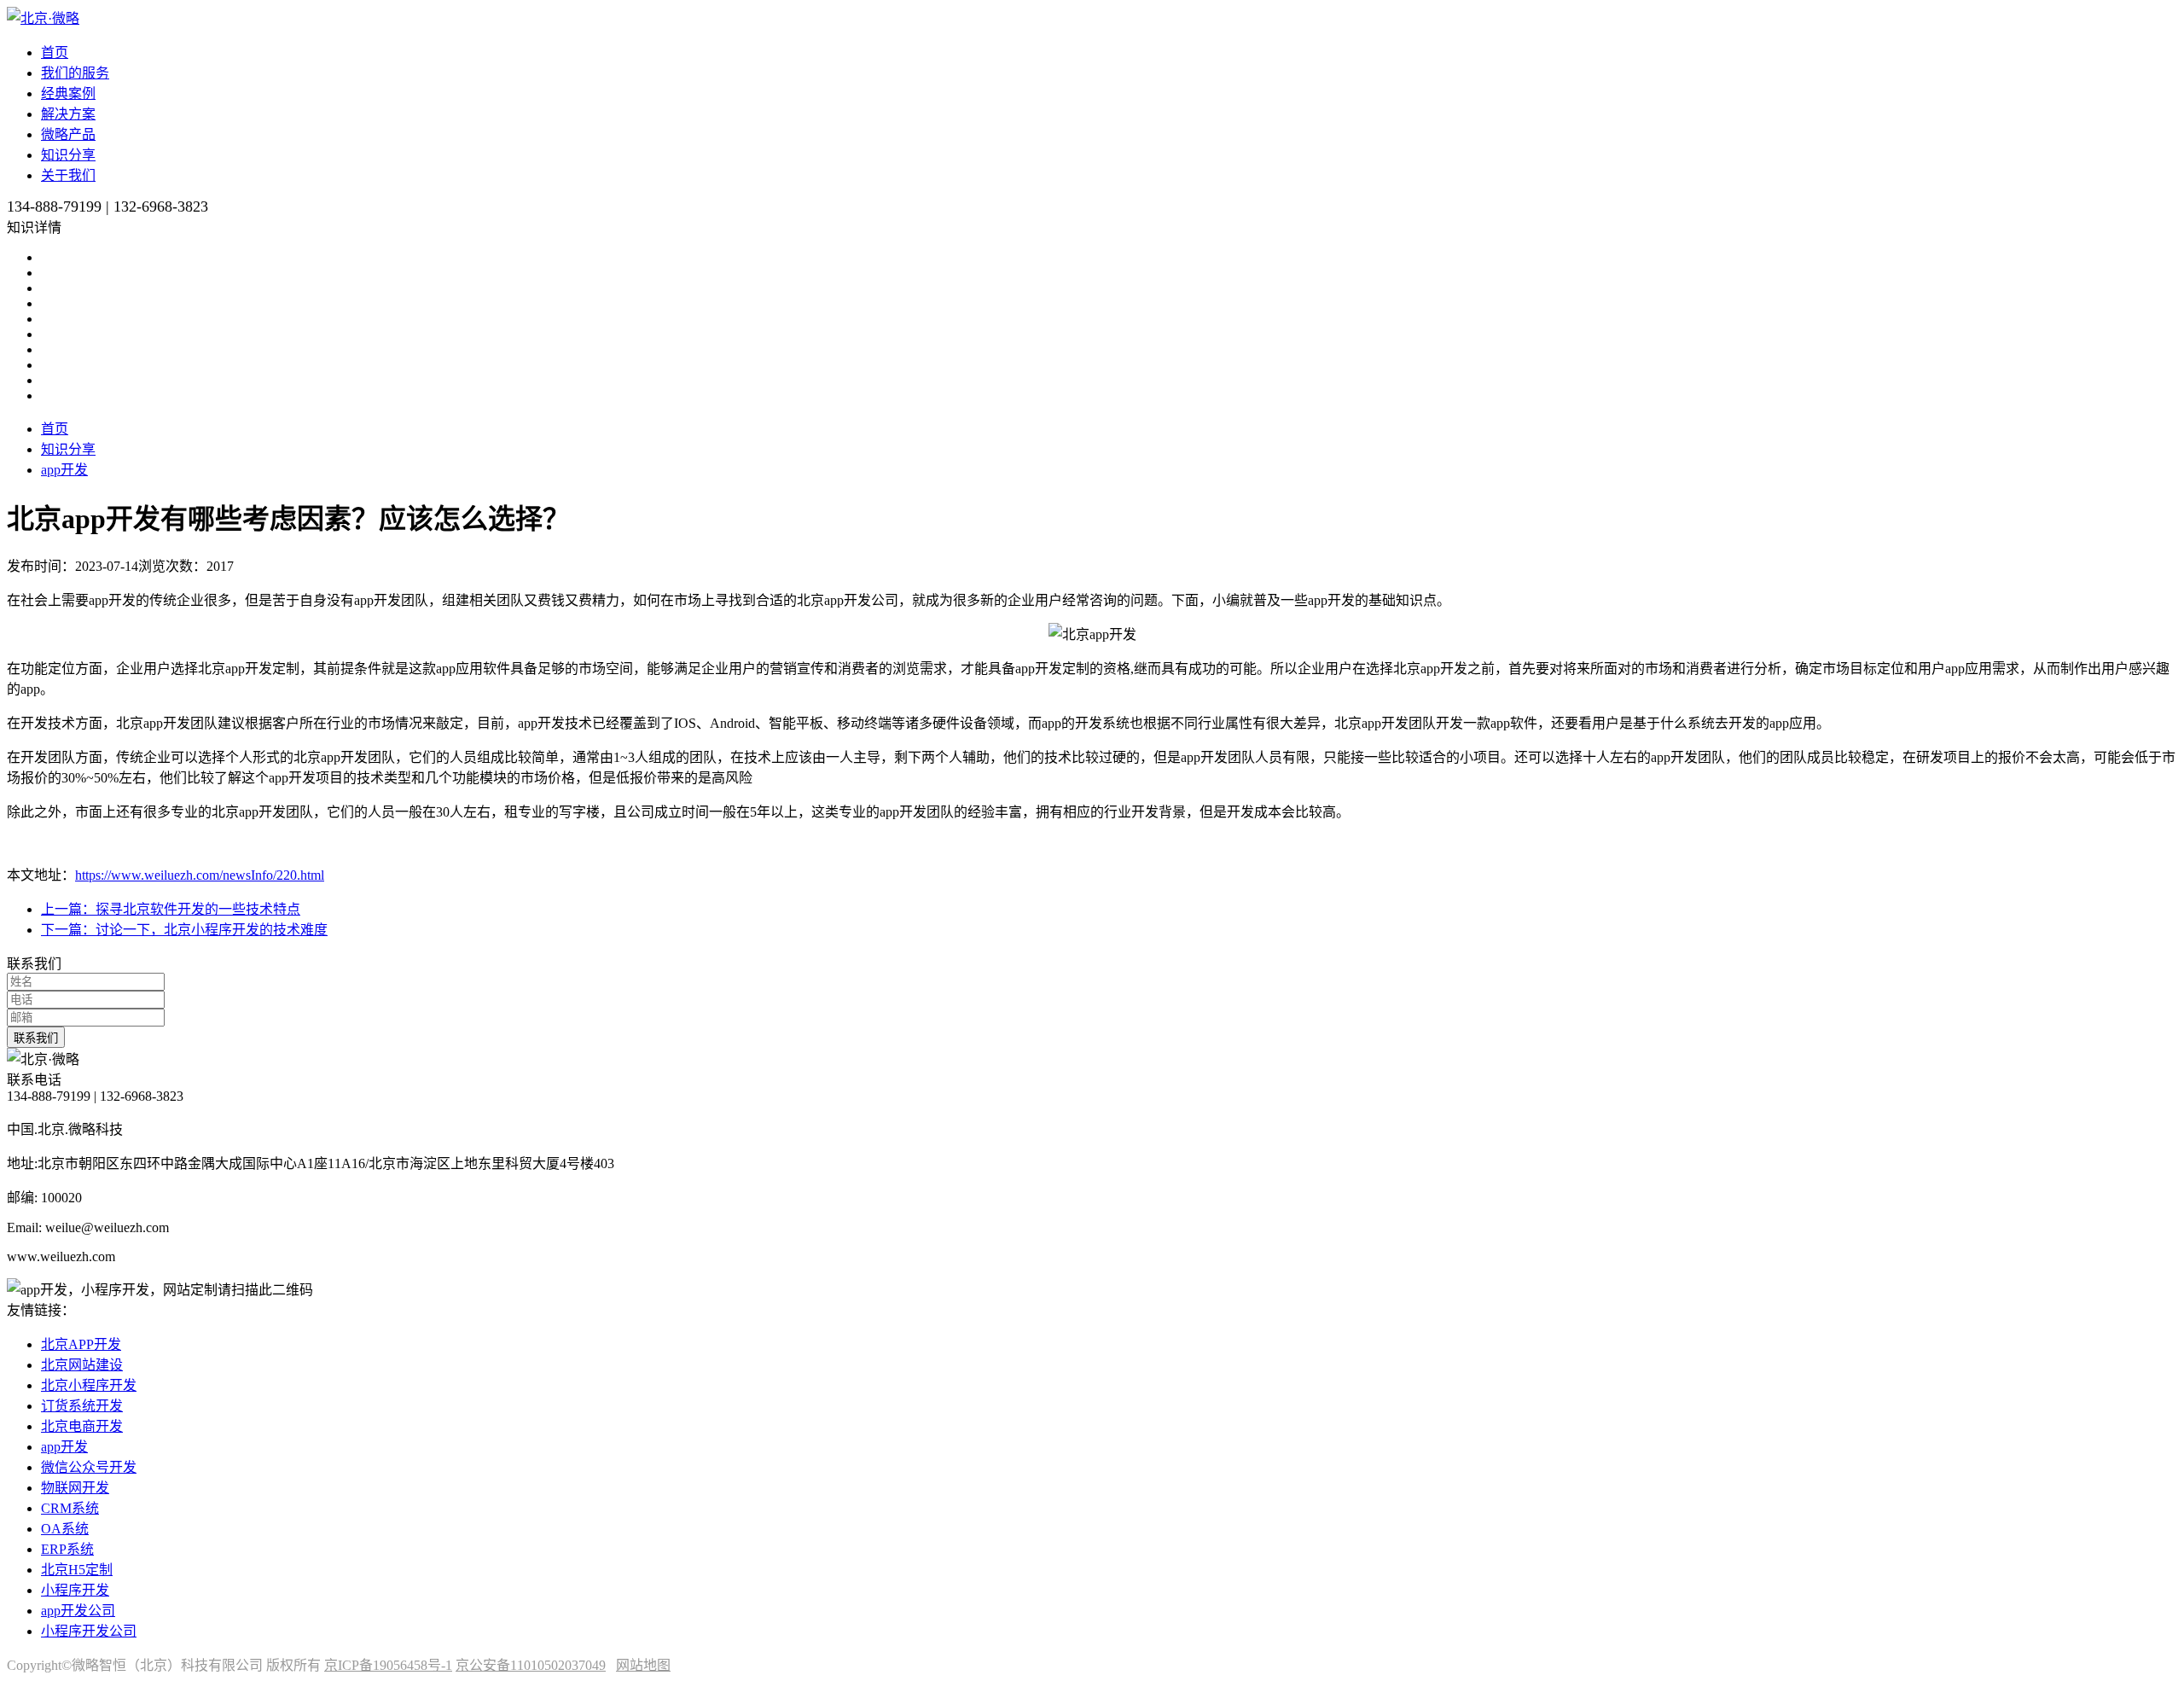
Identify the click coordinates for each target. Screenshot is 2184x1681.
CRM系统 (70, 1508)
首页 (55, 52)
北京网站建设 (82, 1365)
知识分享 (68, 155)
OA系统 (65, 1529)
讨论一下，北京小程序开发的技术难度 (184, 930)
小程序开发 (75, 1590)
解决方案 (68, 114)
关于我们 (68, 175)
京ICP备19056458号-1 (388, 1665)
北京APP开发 (81, 1344)
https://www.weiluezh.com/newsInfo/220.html (200, 875)
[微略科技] (43, 18)
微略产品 (68, 134)
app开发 (64, 470)
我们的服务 (75, 73)
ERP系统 (67, 1549)
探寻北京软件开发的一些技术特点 (171, 909)
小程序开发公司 (89, 1631)
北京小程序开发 (89, 1385)
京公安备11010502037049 (531, 1665)
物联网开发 (75, 1488)
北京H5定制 (77, 1570)
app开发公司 (78, 1611)
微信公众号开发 (89, 1467)
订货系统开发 (82, 1406)
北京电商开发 (82, 1426)
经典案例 (68, 93)
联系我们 (36, 1038)
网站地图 (643, 1665)
